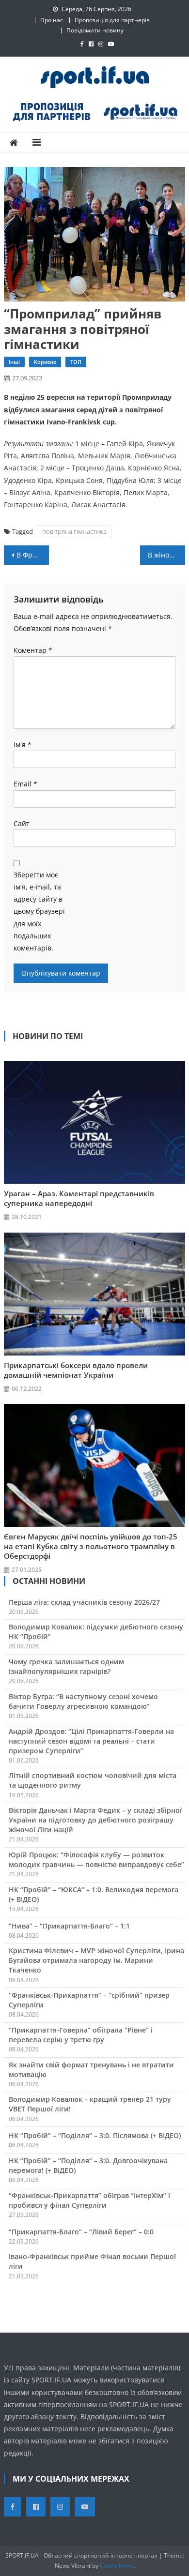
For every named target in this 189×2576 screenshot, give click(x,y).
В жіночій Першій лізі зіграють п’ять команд (167, 555)
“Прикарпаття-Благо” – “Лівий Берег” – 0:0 (81, 2232)
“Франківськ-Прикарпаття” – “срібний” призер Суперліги (89, 2000)
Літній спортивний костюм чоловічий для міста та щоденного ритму (93, 1780)
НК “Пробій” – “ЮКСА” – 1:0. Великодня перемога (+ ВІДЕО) (94, 1894)
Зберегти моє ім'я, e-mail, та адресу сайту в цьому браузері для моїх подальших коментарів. (39, 911)
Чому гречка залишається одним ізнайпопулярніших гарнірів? (66, 1666)
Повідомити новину (95, 30)
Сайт (22, 823)
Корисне (45, 362)
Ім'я (23, 745)
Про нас (52, 20)
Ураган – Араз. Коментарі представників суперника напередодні (79, 1198)
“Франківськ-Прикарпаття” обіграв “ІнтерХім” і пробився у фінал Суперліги (89, 2200)
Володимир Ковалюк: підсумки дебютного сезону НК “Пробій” (96, 1632)
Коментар (33, 650)
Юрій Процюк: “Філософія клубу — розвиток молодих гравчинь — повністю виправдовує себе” (96, 1860)
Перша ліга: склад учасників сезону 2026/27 (84, 1602)
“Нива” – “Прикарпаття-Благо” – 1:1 (69, 1926)
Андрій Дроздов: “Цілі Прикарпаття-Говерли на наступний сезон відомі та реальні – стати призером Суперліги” (91, 1741)
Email (25, 784)
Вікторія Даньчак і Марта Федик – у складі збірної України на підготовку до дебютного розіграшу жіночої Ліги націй (95, 1820)
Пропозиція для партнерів (112, 20)
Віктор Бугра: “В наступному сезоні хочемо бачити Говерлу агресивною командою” (83, 1701)
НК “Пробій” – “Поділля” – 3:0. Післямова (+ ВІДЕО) (95, 2135)
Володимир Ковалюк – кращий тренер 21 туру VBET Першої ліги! (90, 2104)
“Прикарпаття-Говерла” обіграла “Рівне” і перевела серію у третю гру (81, 2035)
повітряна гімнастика (74, 531)
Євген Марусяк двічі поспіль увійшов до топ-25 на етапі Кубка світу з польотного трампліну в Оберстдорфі (91, 1546)
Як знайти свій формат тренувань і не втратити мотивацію (91, 2070)
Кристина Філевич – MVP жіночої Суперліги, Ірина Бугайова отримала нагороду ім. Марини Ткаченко (96, 1960)
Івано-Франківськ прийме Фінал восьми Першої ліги (92, 2261)
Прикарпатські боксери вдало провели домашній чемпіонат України (76, 1370)
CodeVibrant (117, 2566)
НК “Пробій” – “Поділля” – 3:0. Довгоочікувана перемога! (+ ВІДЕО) (88, 2165)
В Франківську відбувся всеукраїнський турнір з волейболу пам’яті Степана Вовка (33, 555)
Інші (14, 362)
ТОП (76, 362)
